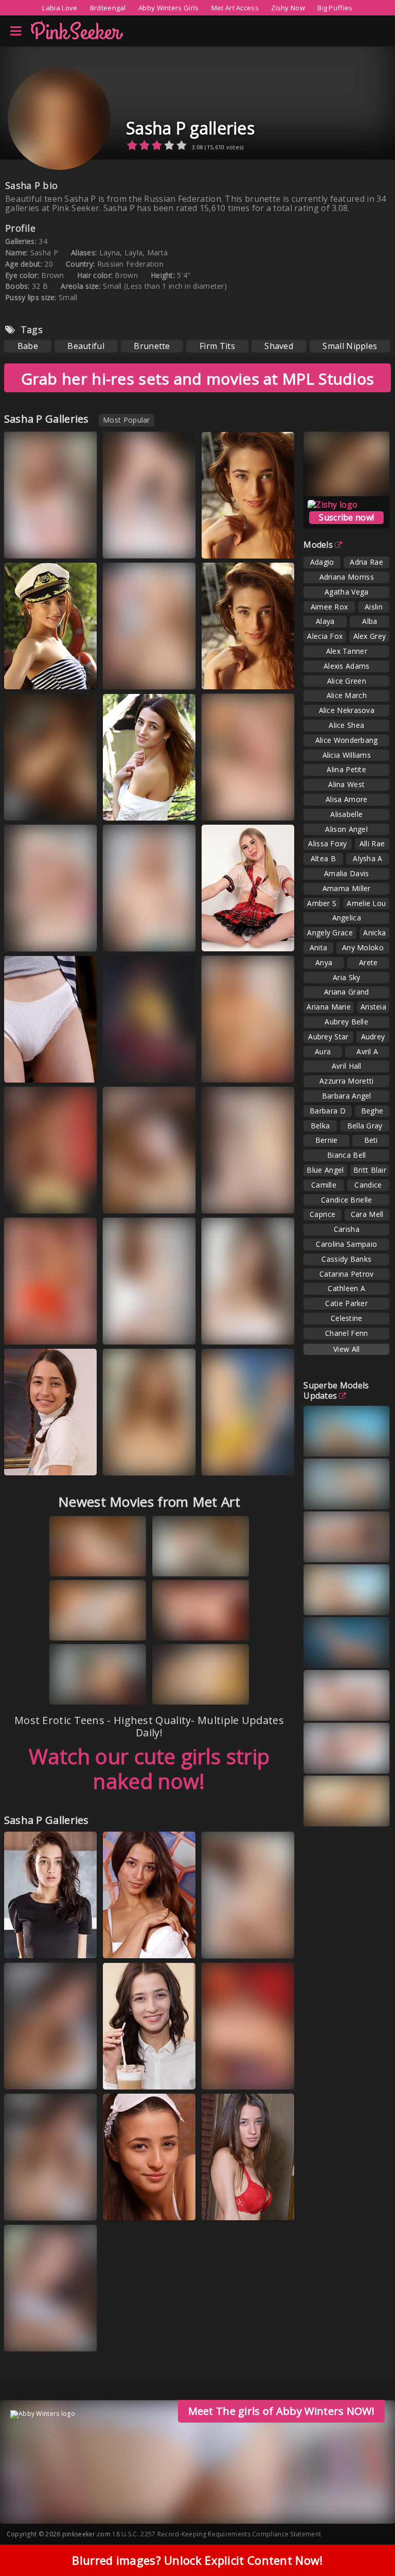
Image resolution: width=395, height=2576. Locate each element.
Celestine (347, 1318)
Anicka (374, 933)
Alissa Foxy (327, 843)
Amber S (322, 903)
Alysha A (367, 858)
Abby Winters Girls (168, 8)
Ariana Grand (347, 992)
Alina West (346, 784)
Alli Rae (372, 843)
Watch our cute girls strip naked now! (149, 1769)
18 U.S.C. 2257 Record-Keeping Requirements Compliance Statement (217, 2534)
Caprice (322, 1214)
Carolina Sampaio (346, 1244)
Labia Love (60, 8)
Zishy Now (288, 8)
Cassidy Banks (346, 1259)
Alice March (347, 695)
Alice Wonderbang (347, 740)
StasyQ (128, 1076)
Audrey (373, 1037)
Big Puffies (335, 8)
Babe (28, 346)
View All (346, 1349)
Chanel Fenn (346, 1333)
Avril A (367, 1051)
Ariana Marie (329, 1007)
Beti (371, 1140)
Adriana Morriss (347, 577)
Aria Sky (346, 977)
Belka (320, 1126)
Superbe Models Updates (336, 1390)
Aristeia (373, 1007)
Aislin (374, 607)
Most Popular (127, 420)
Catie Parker (346, 1303)
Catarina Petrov (347, 1274)
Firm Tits (217, 346)
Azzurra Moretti (347, 1081)
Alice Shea (346, 725)
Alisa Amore (346, 799)
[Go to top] (367, 2542)
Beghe (372, 1111)
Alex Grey (370, 636)
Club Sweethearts (45, 1067)
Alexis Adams (347, 666)
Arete (369, 962)
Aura (323, 1051)
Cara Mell (367, 1214)
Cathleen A (346, 1288)
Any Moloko (363, 947)
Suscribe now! (346, 517)
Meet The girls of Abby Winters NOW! (282, 2411)
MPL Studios (234, 543)
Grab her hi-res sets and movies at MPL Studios (198, 379)
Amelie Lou (366, 903)
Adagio (322, 562)
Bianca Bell (346, 1155)
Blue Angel (325, 1170)
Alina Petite (346, 769)
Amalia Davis (347, 873)
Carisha (347, 1229)
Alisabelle (346, 814)
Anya (324, 962)
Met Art (30, 1338)
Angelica (347, 918)
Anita (319, 947)
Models (318, 545)
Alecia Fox (325, 636)
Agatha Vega (346, 592)
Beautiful (86, 346)
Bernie (327, 1140)
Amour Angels (139, 1943)
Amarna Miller (347, 888)
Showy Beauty (237, 1067)
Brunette (152, 346)
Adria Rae (366, 562)
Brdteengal (108, 8)
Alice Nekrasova (347, 710)
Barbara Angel (347, 1096)
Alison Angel (346, 829)
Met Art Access (235, 8)
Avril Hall (347, 1066)
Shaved (279, 346)
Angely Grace (330, 933)
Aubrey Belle (346, 1022)
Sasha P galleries (190, 128)
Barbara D (328, 1111)
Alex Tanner (347, 651)
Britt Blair (370, 1170)
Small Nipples (350, 346)
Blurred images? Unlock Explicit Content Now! (197, 2560)
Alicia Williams (347, 755)
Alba (370, 621)
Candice (368, 1185)
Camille (324, 1185)
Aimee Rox (329, 607)
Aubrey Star (328, 1037)
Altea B (323, 858)
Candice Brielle (347, 1200)
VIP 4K (28, 552)
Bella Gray (365, 1126)
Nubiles (228, 805)
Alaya (325, 621)
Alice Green (347, 681)
